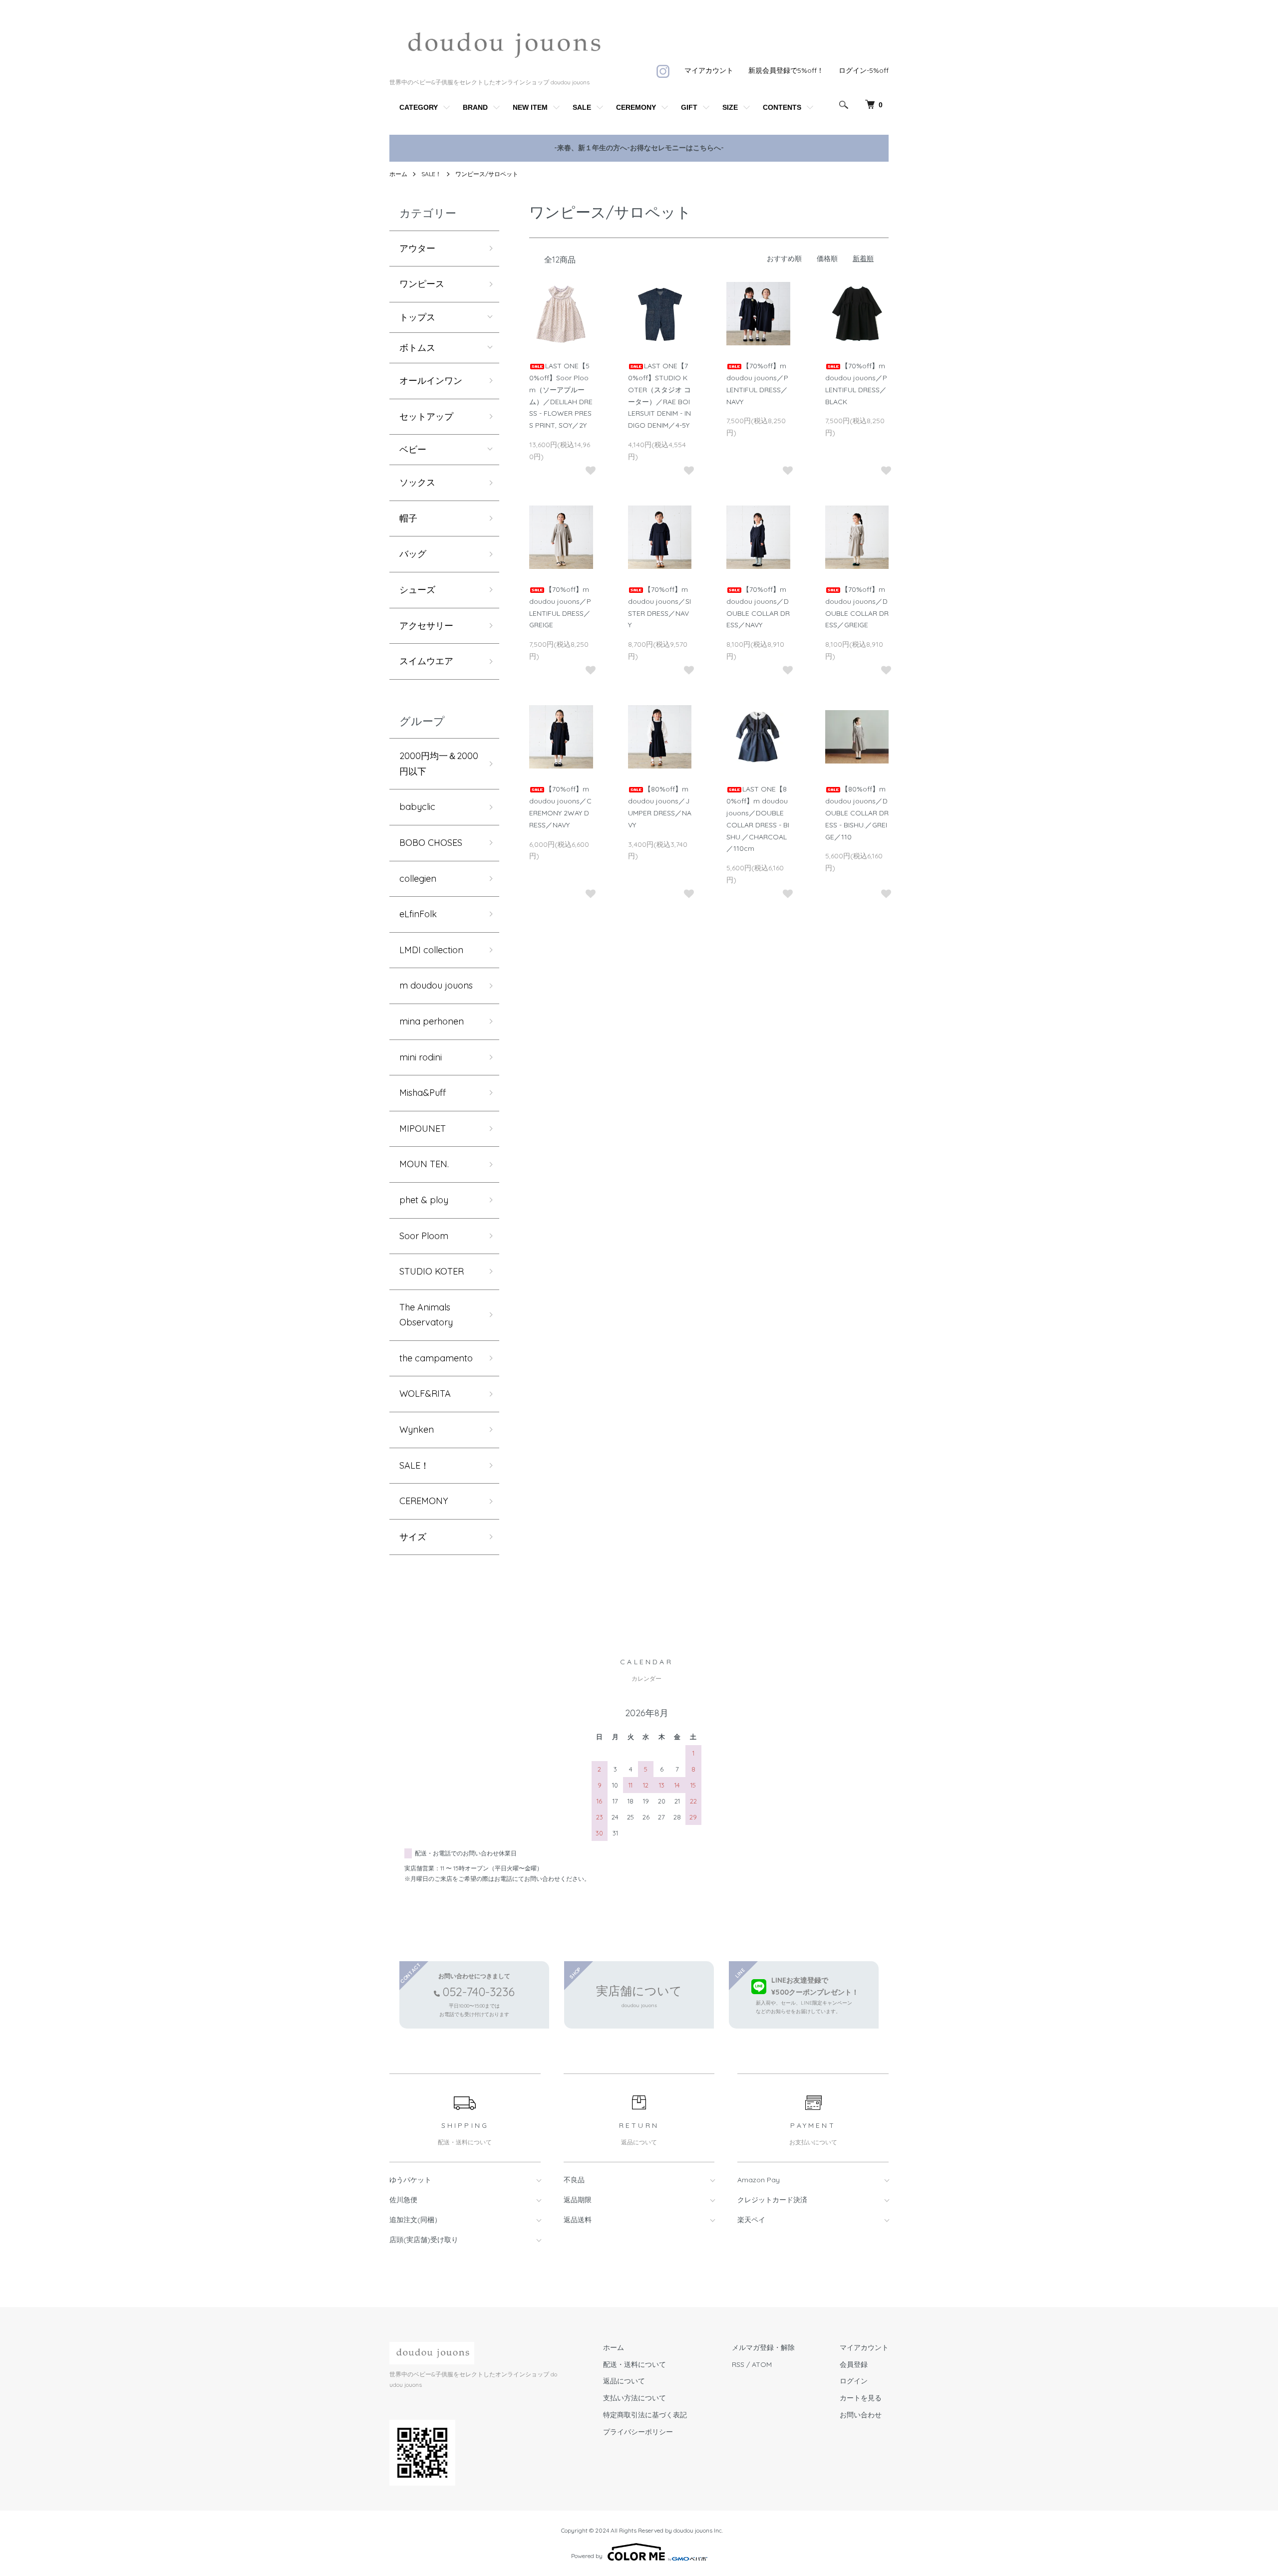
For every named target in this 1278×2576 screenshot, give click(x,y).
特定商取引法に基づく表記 (645, 2415)
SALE (582, 107)
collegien (418, 879)
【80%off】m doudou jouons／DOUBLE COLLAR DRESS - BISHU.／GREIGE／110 (857, 813)
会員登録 (854, 2364)
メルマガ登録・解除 (763, 2347)
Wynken (417, 1429)
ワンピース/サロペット (487, 174)
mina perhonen (432, 1021)
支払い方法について (635, 2398)
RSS (738, 2364)
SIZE (730, 107)
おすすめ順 (784, 258)
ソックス (417, 482)
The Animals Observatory (426, 1315)
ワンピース (422, 284)
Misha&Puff (423, 1093)
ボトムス (417, 348)
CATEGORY (419, 107)
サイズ (413, 1537)
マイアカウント (709, 70)
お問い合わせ (861, 2415)
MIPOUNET (423, 1129)
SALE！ (431, 174)
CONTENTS (782, 107)
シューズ (417, 590)
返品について (624, 2381)
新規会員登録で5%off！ (786, 70)
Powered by (587, 2556)
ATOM (762, 2364)
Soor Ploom (424, 1236)
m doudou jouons (436, 985)
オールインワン (431, 381)
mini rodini (421, 1057)
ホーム (398, 174)
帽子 (408, 518)
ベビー (413, 450)
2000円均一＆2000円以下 (439, 764)
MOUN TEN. (424, 1164)
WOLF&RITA (425, 1394)
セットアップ (426, 416)
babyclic (417, 807)
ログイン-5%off (864, 70)
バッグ (413, 554)
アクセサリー (426, 626)
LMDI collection (431, 950)
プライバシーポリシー (638, 2432)
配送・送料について (635, 2364)
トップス (417, 317)
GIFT (689, 107)
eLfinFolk (418, 914)
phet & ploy (424, 1200)
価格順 (827, 258)
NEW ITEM (530, 107)
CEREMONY (636, 107)
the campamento (436, 1358)
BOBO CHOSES (431, 843)
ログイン (854, 2381)
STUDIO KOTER (432, 1271)
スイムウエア (426, 661)
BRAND (475, 107)
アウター (417, 248)
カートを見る (861, 2398)
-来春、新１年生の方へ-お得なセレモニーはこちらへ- (639, 148)
